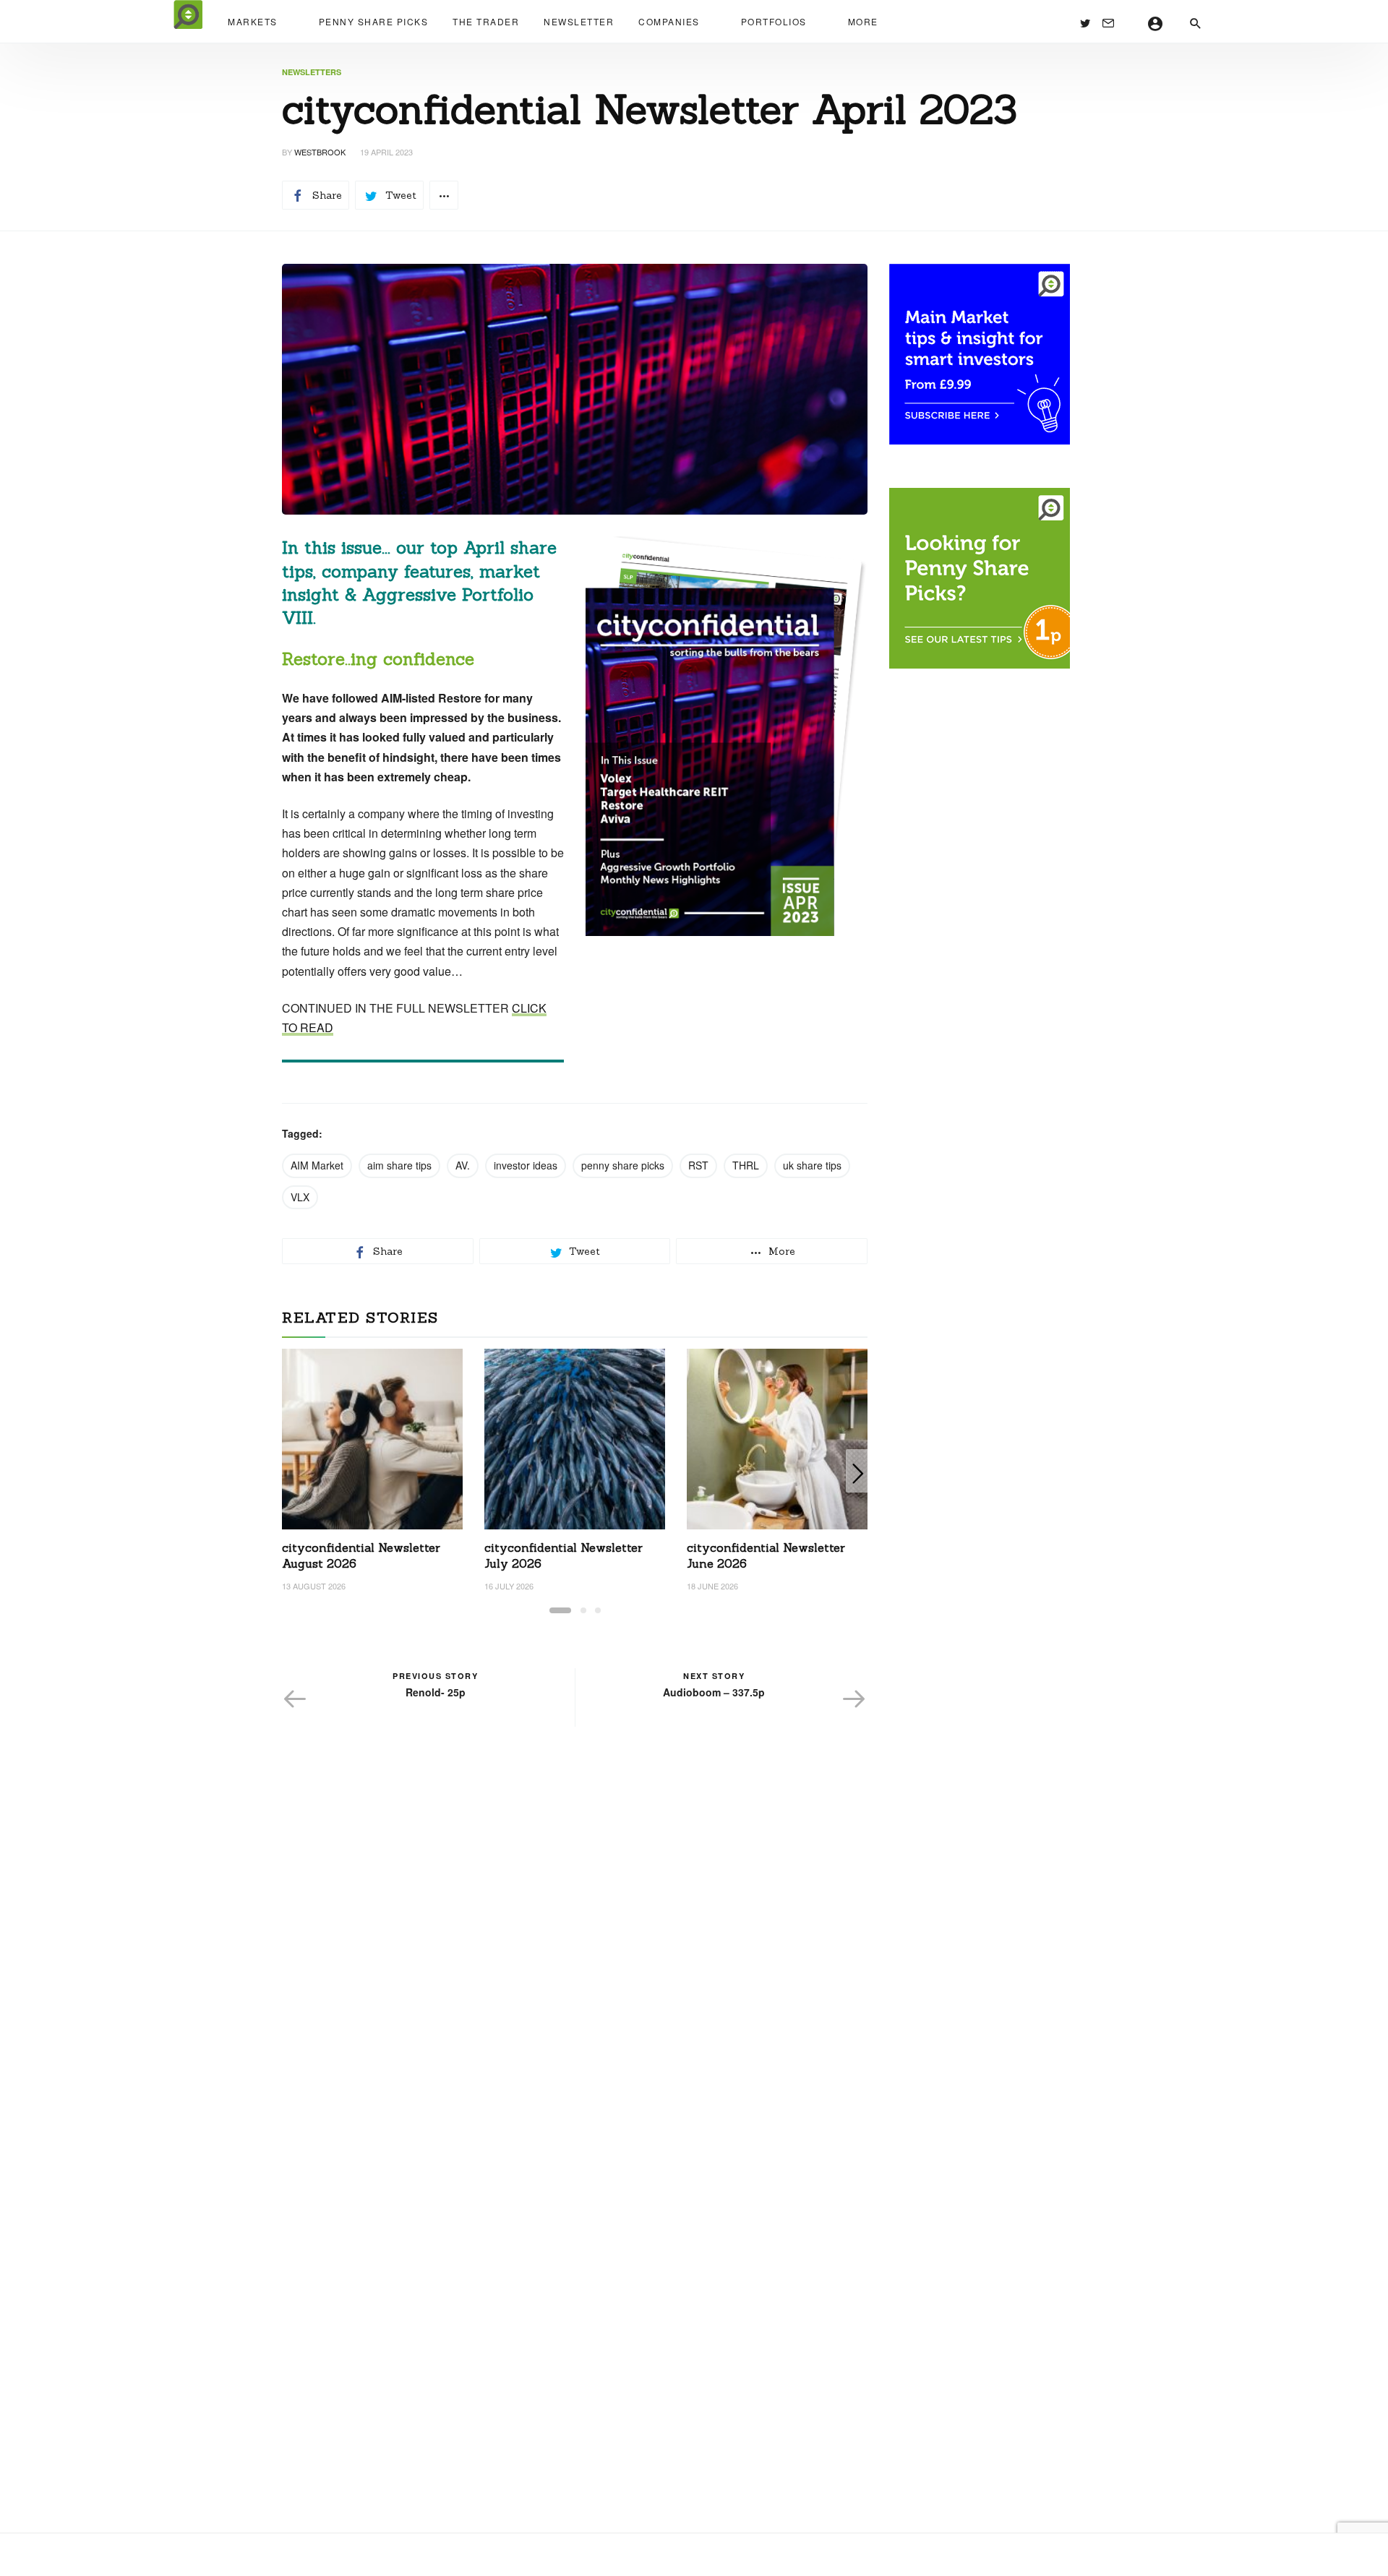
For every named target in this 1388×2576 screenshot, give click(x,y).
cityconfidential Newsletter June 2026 (766, 1555)
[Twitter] (1085, 22)
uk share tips (812, 1165)
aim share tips (399, 1165)
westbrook (320, 152)
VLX (300, 1197)
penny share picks (623, 1165)
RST (698, 1165)
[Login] (1156, 22)
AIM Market (317, 1165)
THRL (746, 1165)
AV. (463, 1165)
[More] (444, 195)
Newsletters (312, 72)
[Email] (1108, 22)
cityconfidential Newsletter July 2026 (564, 1555)
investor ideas (526, 1165)
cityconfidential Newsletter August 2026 (361, 1555)
